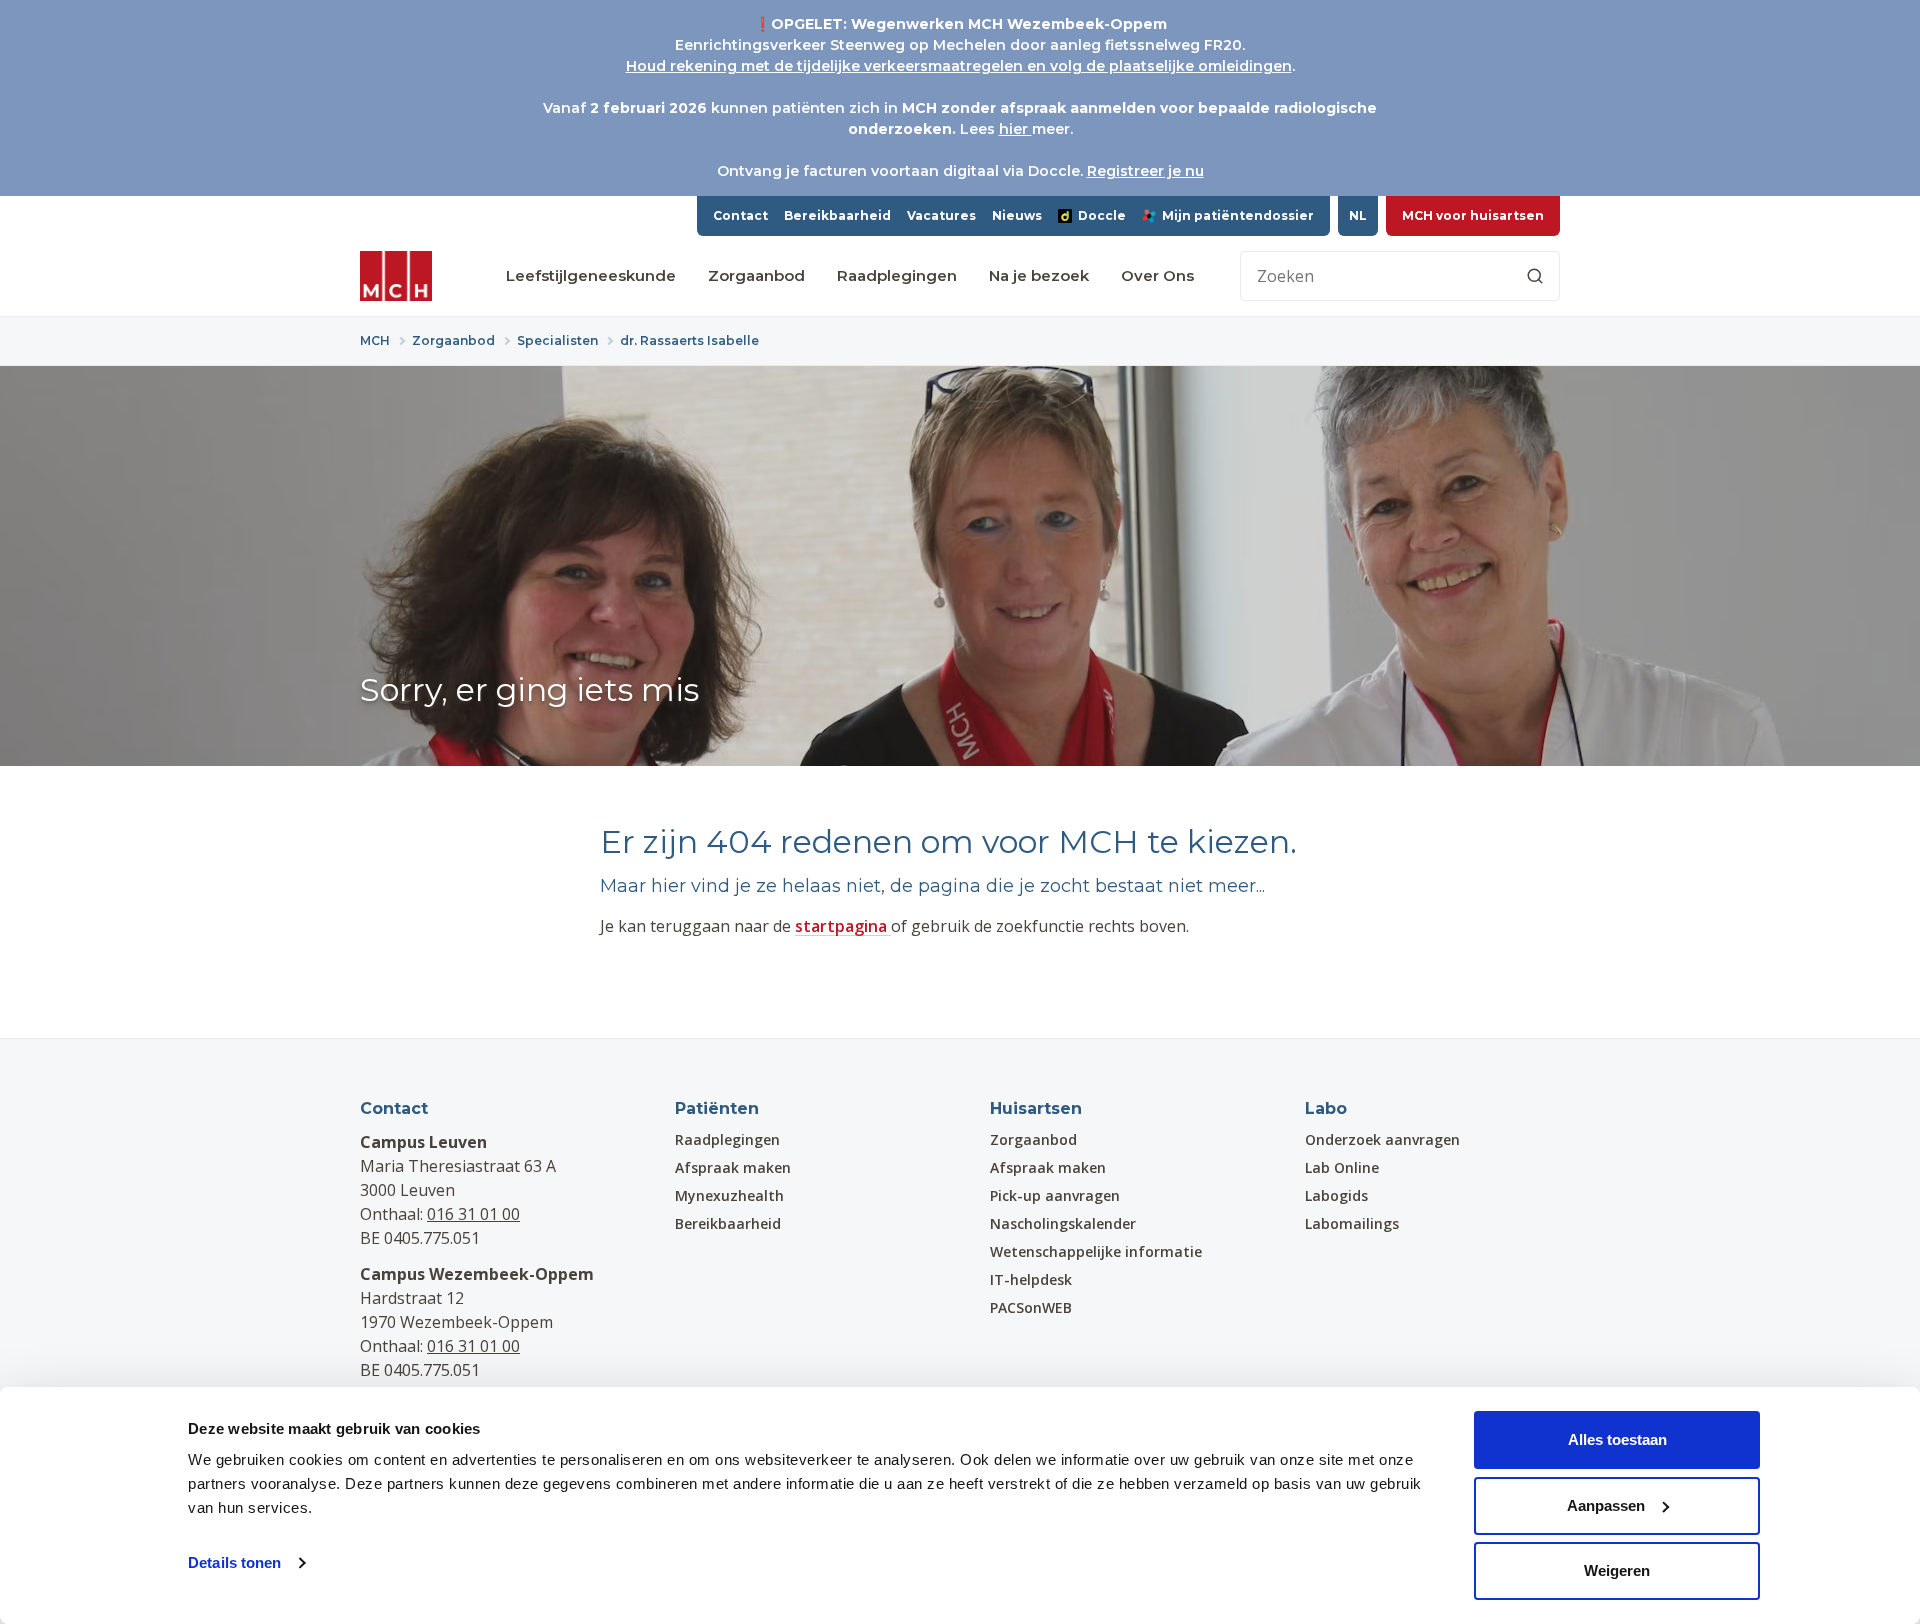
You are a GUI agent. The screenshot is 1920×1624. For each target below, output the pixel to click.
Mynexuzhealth (729, 1195)
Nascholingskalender (1063, 1223)
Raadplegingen (897, 275)
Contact (740, 215)
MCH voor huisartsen (1473, 215)
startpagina (843, 926)
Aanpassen (1606, 1505)
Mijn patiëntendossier (1238, 215)
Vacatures (941, 215)
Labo (1326, 1108)
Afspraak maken (733, 1167)
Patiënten (717, 1108)
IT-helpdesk (1031, 1279)
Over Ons (1157, 275)
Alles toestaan (1617, 1439)
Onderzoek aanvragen (1382, 1139)
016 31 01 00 (473, 1214)
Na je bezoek (1039, 275)
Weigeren (1617, 1570)
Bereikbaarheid (837, 215)
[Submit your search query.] (1535, 276)
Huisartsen (1036, 1108)
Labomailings (1352, 1223)
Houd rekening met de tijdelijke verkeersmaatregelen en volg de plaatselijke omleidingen (959, 66)
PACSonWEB (1031, 1307)
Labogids (1336, 1195)
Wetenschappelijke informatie (1096, 1251)
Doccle (1102, 215)
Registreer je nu (1145, 171)
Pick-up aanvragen (1055, 1195)
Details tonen (234, 1562)
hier (1015, 129)
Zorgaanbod (756, 275)
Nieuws (1017, 215)
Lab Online (1342, 1167)
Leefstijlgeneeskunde (591, 275)
